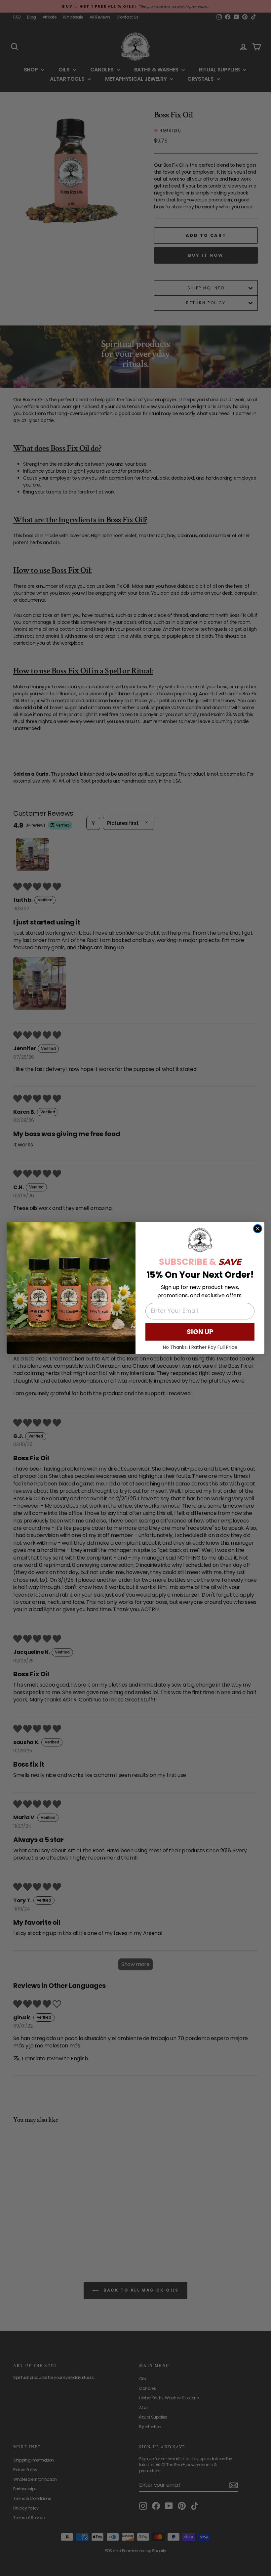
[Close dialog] (258, 1229)
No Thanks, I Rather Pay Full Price (200, 1347)
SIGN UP (200, 1332)
